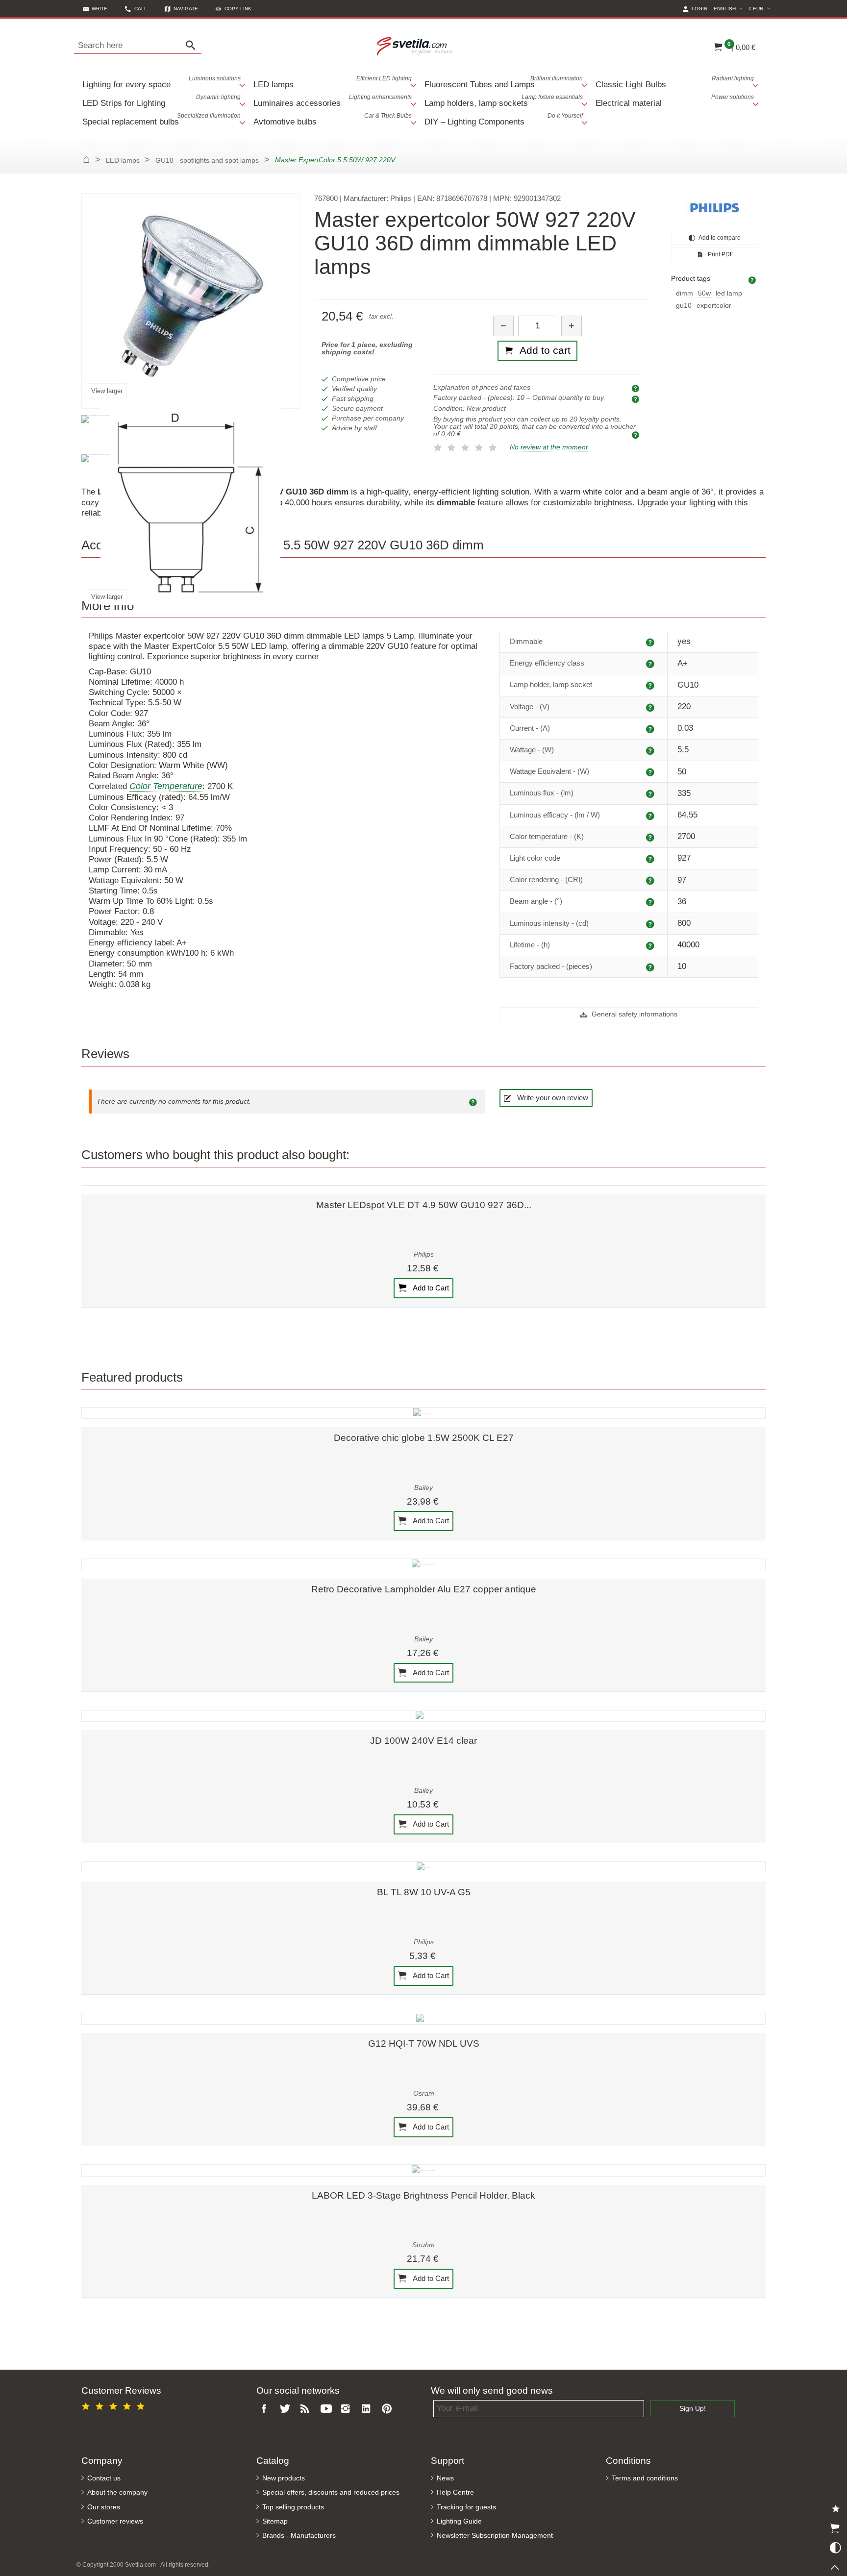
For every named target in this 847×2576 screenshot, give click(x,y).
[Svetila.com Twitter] (287, 2409)
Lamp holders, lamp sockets (504, 101)
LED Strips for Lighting (162, 101)
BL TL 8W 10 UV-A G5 (424, 1892)
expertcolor (714, 306)
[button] (234, 9)
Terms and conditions (645, 2478)
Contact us (104, 2478)
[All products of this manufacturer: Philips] (715, 208)
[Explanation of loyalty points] (637, 434)
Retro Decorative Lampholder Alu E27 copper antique (424, 1589)
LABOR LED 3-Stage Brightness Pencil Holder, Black (423, 2195)
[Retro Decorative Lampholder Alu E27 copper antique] (423, 1564)
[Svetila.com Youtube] (327, 2409)
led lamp (729, 293)
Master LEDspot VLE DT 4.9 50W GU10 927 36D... (424, 1205)
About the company (117, 2492)
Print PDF (720, 254)
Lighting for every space (162, 82)
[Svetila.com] (416, 46)
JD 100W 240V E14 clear (423, 1741)
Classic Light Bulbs (675, 82)
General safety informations (634, 1014)
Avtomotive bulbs (333, 119)
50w (704, 293)
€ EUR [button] (761, 8)
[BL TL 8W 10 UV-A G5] (423, 1867)
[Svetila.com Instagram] (348, 2409)
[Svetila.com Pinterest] (389, 2409)
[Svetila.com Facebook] (267, 2409)
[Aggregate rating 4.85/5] (115, 2405)
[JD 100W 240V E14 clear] (423, 1716)
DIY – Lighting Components (504, 119)
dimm (685, 293)
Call (141, 9)
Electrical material (675, 101)
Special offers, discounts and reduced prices (331, 2492)
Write (100, 9)
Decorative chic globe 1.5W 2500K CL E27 (424, 1438)
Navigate (186, 9)
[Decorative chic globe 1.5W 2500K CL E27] (423, 1413)
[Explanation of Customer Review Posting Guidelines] (474, 1102)
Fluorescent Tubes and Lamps (504, 82)
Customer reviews (115, 2521)
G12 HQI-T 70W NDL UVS (424, 2043)
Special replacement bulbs (162, 119)
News (445, 2478)
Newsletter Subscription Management (495, 2536)
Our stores (104, 2507)
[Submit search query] (193, 46)
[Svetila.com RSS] (307, 2409)
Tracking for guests (466, 2507)
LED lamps (333, 82)
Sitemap (275, 2521)
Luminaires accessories (333, 101)
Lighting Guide (459, 2521)
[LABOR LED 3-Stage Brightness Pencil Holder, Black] (423, 2170)
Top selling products (293, 2507)
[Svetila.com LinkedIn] (368, 2409)
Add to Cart (430, 1287)
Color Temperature (166, 786)
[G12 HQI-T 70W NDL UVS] (423, 2019)
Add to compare (719, 238)
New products (284, 2478)
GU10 (684, 306)
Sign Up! (693, 2409)
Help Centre (455, 2492)
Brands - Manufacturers (299, 2536)
